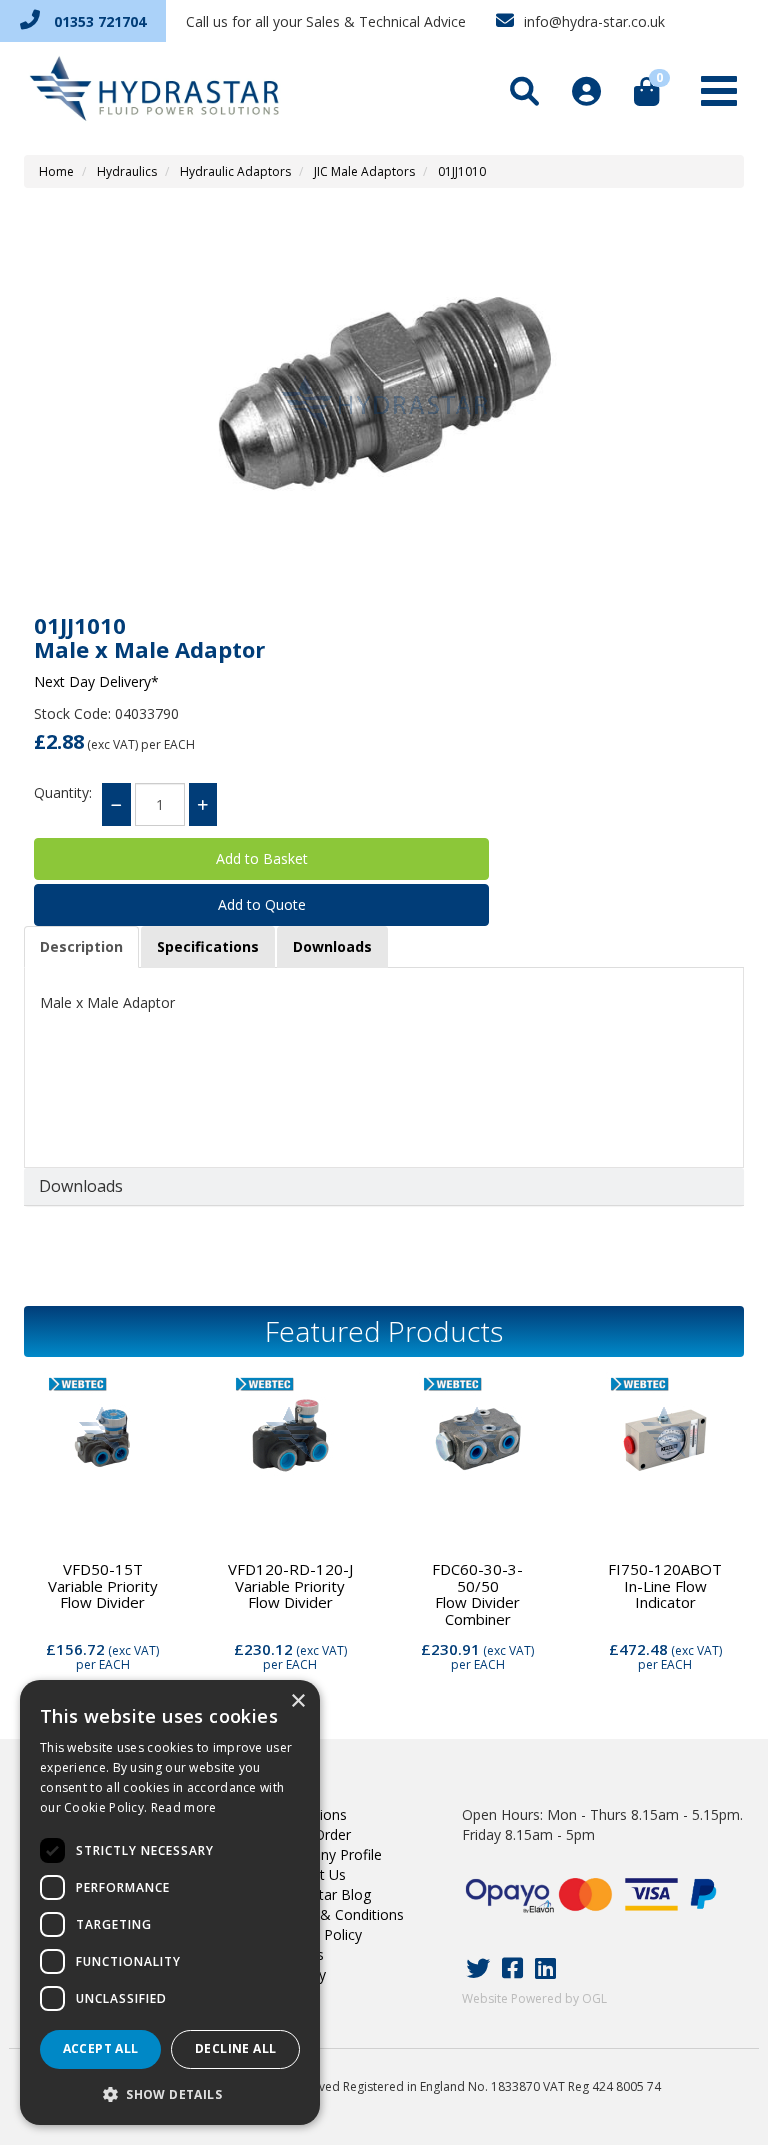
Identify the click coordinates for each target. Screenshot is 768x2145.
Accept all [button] (101, 2048)
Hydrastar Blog (322, 1894)
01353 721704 (98, 21)
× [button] (297, 1701)
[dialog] (170, 1902)
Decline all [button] (235, 2048)
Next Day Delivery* (96, 681)
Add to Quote (262, 904)
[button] (170, 2093)
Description (81, 946)
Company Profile (328, 1854)
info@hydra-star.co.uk (592, 21)
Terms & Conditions (339, 1914)
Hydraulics (127, 171)
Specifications (208, 946)
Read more (184, 1807)
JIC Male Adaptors (364, 171)
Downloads (332, 946)
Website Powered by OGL (534, 1998)
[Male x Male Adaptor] (384, 403)
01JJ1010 (462, 171)
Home (56, 171)
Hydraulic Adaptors (235, 171)
